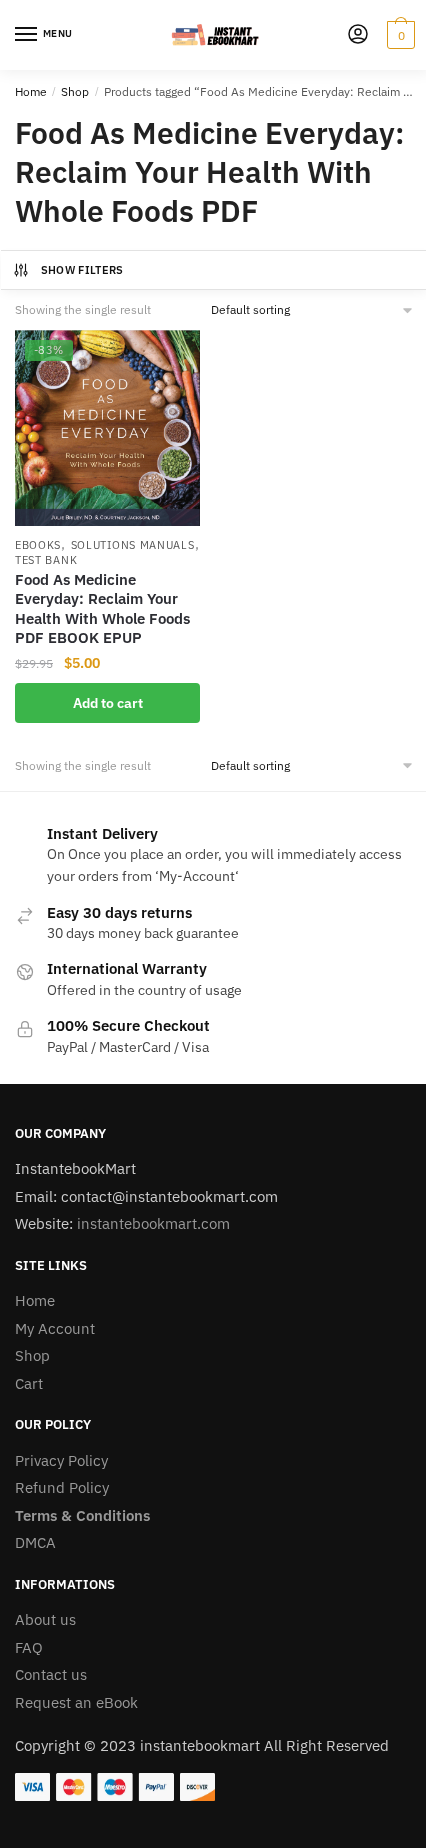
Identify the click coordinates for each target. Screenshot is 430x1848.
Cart (29, 1383)
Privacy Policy (61, 1460)
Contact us (51, 1674)
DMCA (35, 1542)
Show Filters (82, 270)
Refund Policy (62, 1487)
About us (45, 1619)
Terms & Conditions (82, 1515)
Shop (75, 91)
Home (31, 91)
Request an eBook (76, 1702)
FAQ (29, 1647)
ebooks (38, 545)
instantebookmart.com (153, 1223)
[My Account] (358, 35)
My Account (55, 1328)
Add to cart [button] (108, 703)
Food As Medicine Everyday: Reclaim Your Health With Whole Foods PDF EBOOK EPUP (102, 609)
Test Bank (46, 560)
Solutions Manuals (133, 545)
